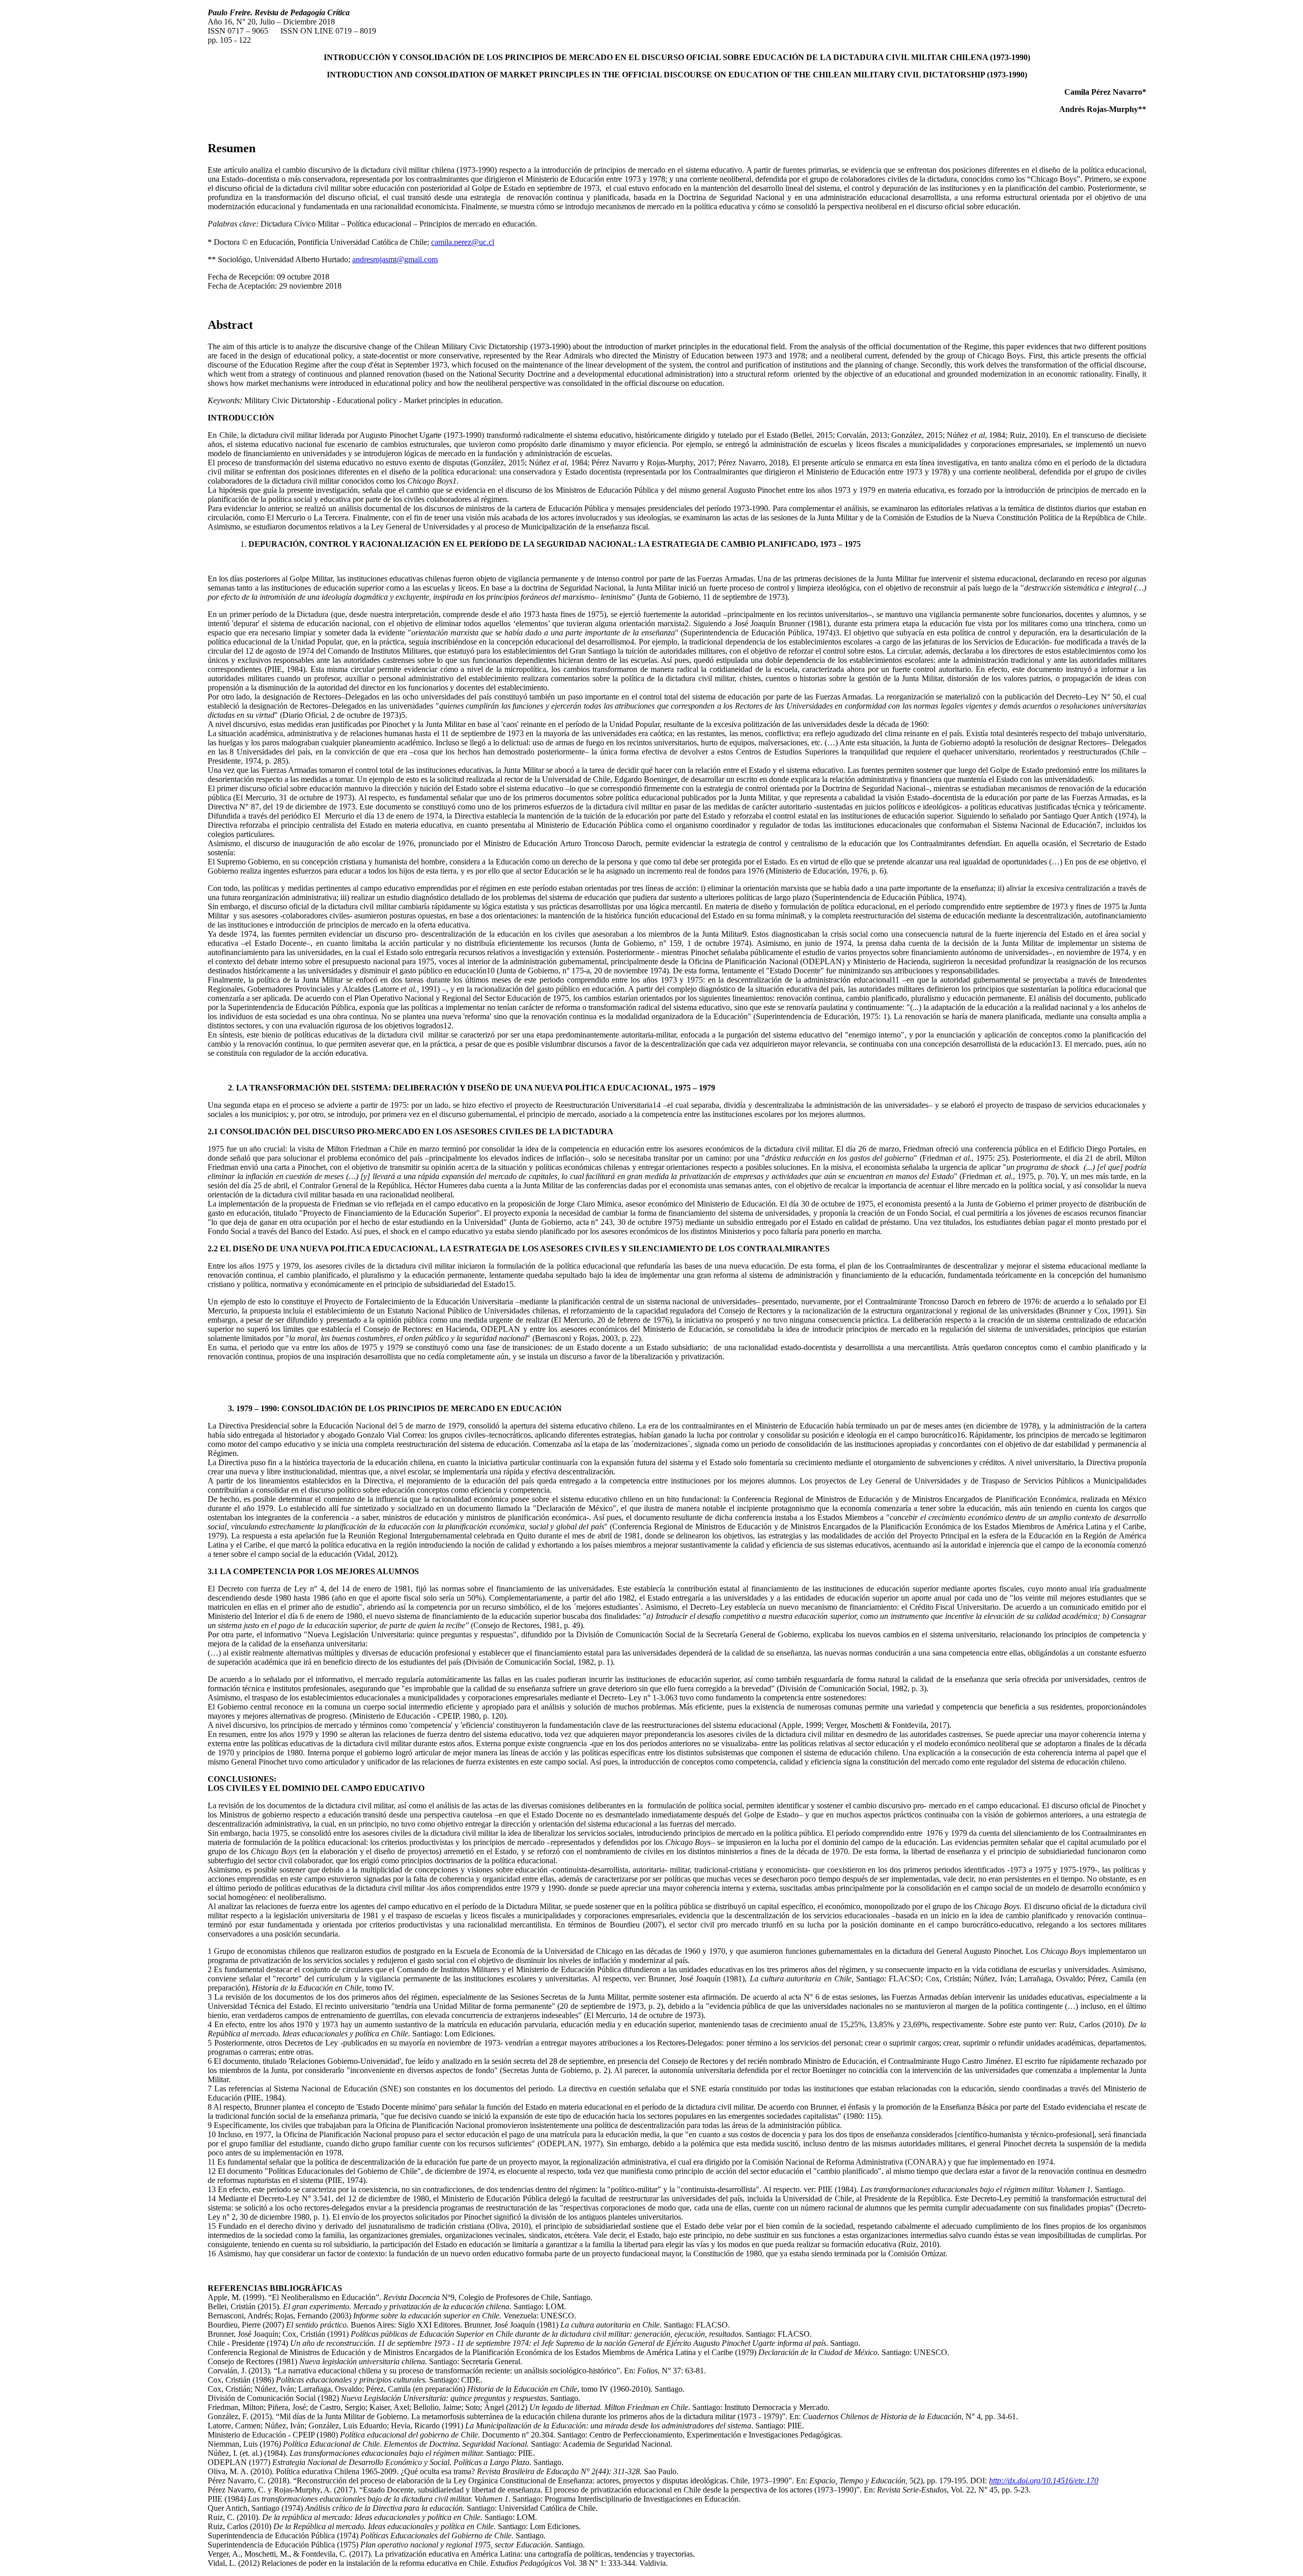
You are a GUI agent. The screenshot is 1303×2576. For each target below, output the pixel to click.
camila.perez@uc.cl (463, 242)
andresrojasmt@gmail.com (395, 259)
